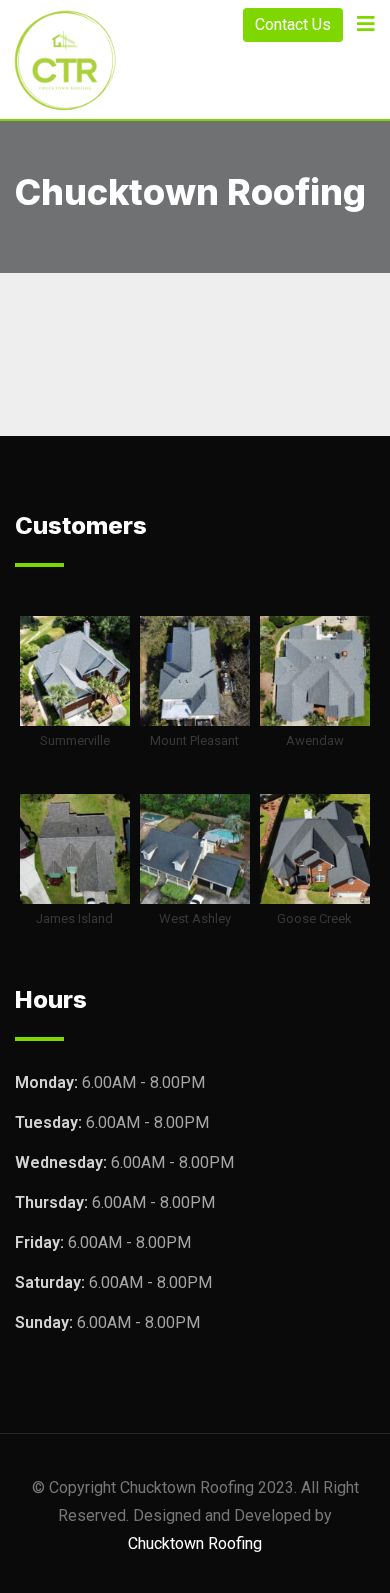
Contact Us (293, 24)
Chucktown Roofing (195, 1543)
